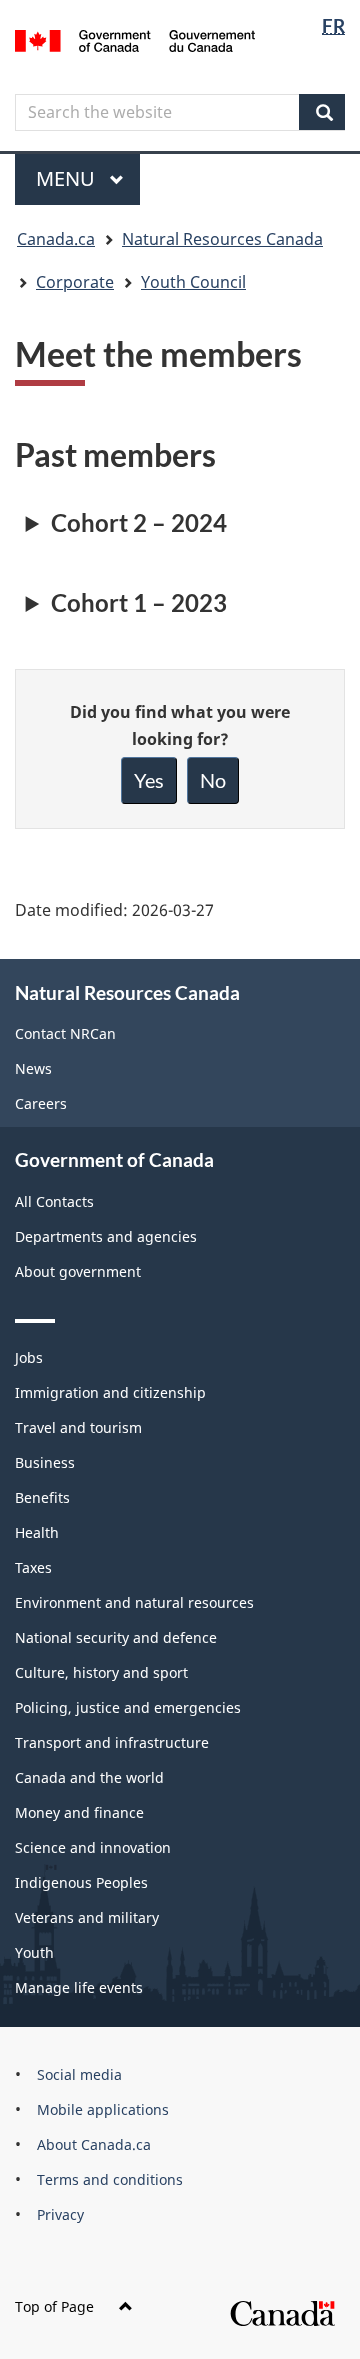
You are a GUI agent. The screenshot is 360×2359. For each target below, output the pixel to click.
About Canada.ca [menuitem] (94, 2144)
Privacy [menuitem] (60, 2214)
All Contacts (54, 1201)
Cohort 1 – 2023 (139, 602)
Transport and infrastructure (112, 1742)
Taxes (33, 1567)
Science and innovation (93, 1847)
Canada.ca (56, 239)
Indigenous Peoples (81, 1882)
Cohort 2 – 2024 (139, 522)
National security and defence (116, 1637)
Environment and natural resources (134, 1602)
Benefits (42, 1497)
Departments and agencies (106, 1236)
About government (78, 1271)
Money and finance (79, 1812)
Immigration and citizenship (110, 1392)
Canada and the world (89, 1777)
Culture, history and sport (101, 1672)
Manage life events (79, 1987)
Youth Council (193, 282)
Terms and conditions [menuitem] (110, 2179)
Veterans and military (87, 1917)
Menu (68, 178)
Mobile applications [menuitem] (103, 2109)
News (33, 1068)
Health (37, 1532)
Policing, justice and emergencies (128, 1707)
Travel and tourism (78, 1427)
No (213, 780)
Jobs (29, 1357)
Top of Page (54, 2306)
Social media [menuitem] (79, 2074)
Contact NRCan (65, 1033)
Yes (149, 780)
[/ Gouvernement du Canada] (135, 39)
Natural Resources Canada (222, 239)
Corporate (75, 282)
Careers (41, 1103)
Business (45, 1462)
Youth (34, 1952)
